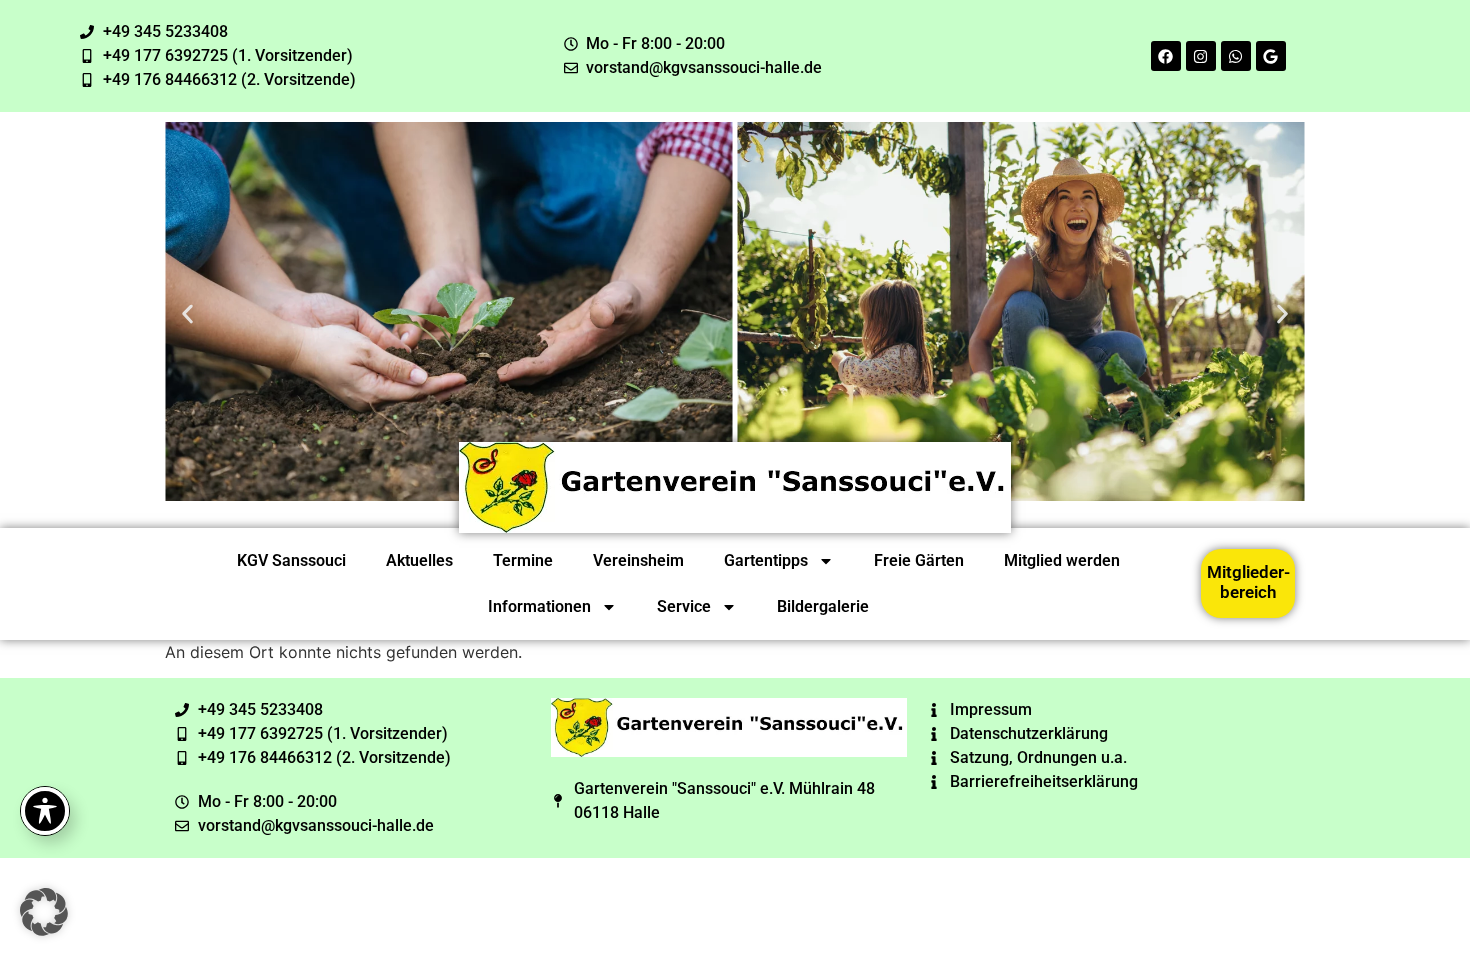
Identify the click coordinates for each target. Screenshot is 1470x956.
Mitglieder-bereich (1248, 582)
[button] (187, 314)
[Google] (1271, 56)
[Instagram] (1201, 56)
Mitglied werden (1062, 560)
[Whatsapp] (1236, 56)
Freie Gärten (919, 560)
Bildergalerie (823, 606)
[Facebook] (1166, 56)
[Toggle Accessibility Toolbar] (45, 811)
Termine (523, 560)
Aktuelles (419, 560)
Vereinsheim (638, 560)
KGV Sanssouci (291, 560)
